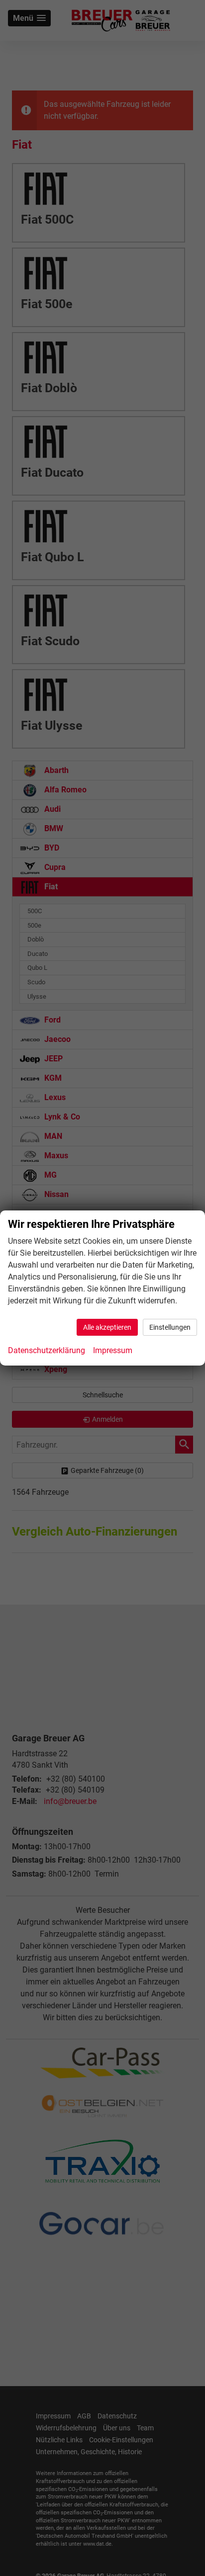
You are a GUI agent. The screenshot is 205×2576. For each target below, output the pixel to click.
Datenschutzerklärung (47, 1350)
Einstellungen (170, 1327)
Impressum (113, 1350)
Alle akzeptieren (107, 1327)
